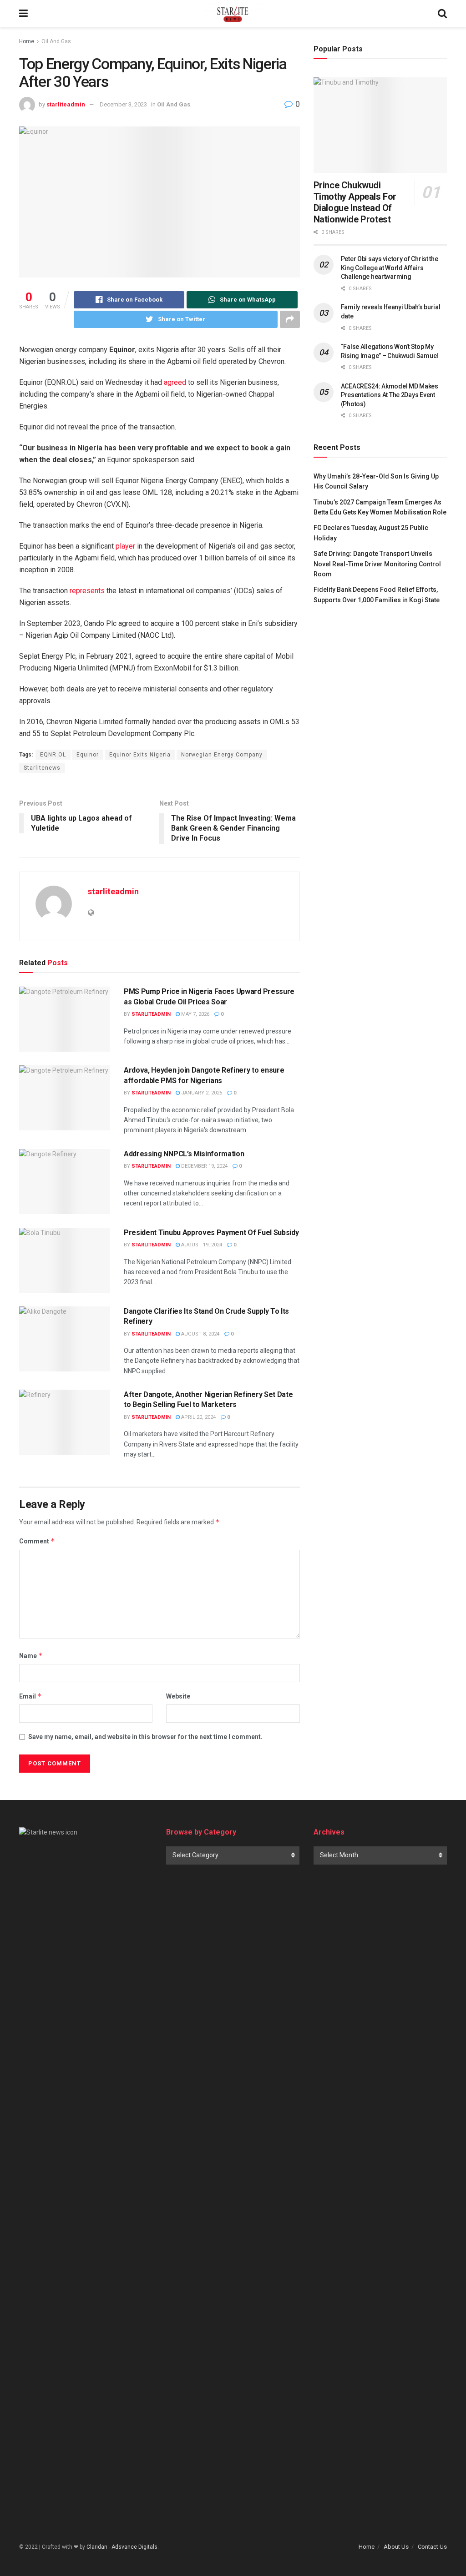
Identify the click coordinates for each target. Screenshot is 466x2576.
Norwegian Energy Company (222, 755)
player (125, 546)
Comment (37, 1541)
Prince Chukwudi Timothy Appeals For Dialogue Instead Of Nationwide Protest (355, 202)
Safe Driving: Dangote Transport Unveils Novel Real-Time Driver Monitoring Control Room (377, 564)
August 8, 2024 (200, 1334)
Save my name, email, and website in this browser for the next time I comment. (145, 1737)
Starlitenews (42, 768)
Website (178, 1696)
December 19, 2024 (204, 1166)
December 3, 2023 (123, 104)
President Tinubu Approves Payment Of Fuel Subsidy (211, 1233)
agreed (175, 382)
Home (27, 41)
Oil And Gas (56, 41)
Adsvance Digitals (134, 2547)
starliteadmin (66, 104)
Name (31, 1656)
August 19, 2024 (201, 1245)
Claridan (97, 2547)
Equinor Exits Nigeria (140, 755)
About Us (396, 2547)
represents (87, 591)
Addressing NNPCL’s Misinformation (184, 1154)
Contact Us (432, 2547)
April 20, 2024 (198, 1417)
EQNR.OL (53, 755)
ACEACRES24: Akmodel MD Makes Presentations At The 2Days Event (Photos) (390, 395)
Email (30, 1696)
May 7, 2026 (195, 1014)
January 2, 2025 (201, 1093)
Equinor (88, 755)
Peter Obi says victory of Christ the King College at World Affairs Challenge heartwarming (390, 268)
